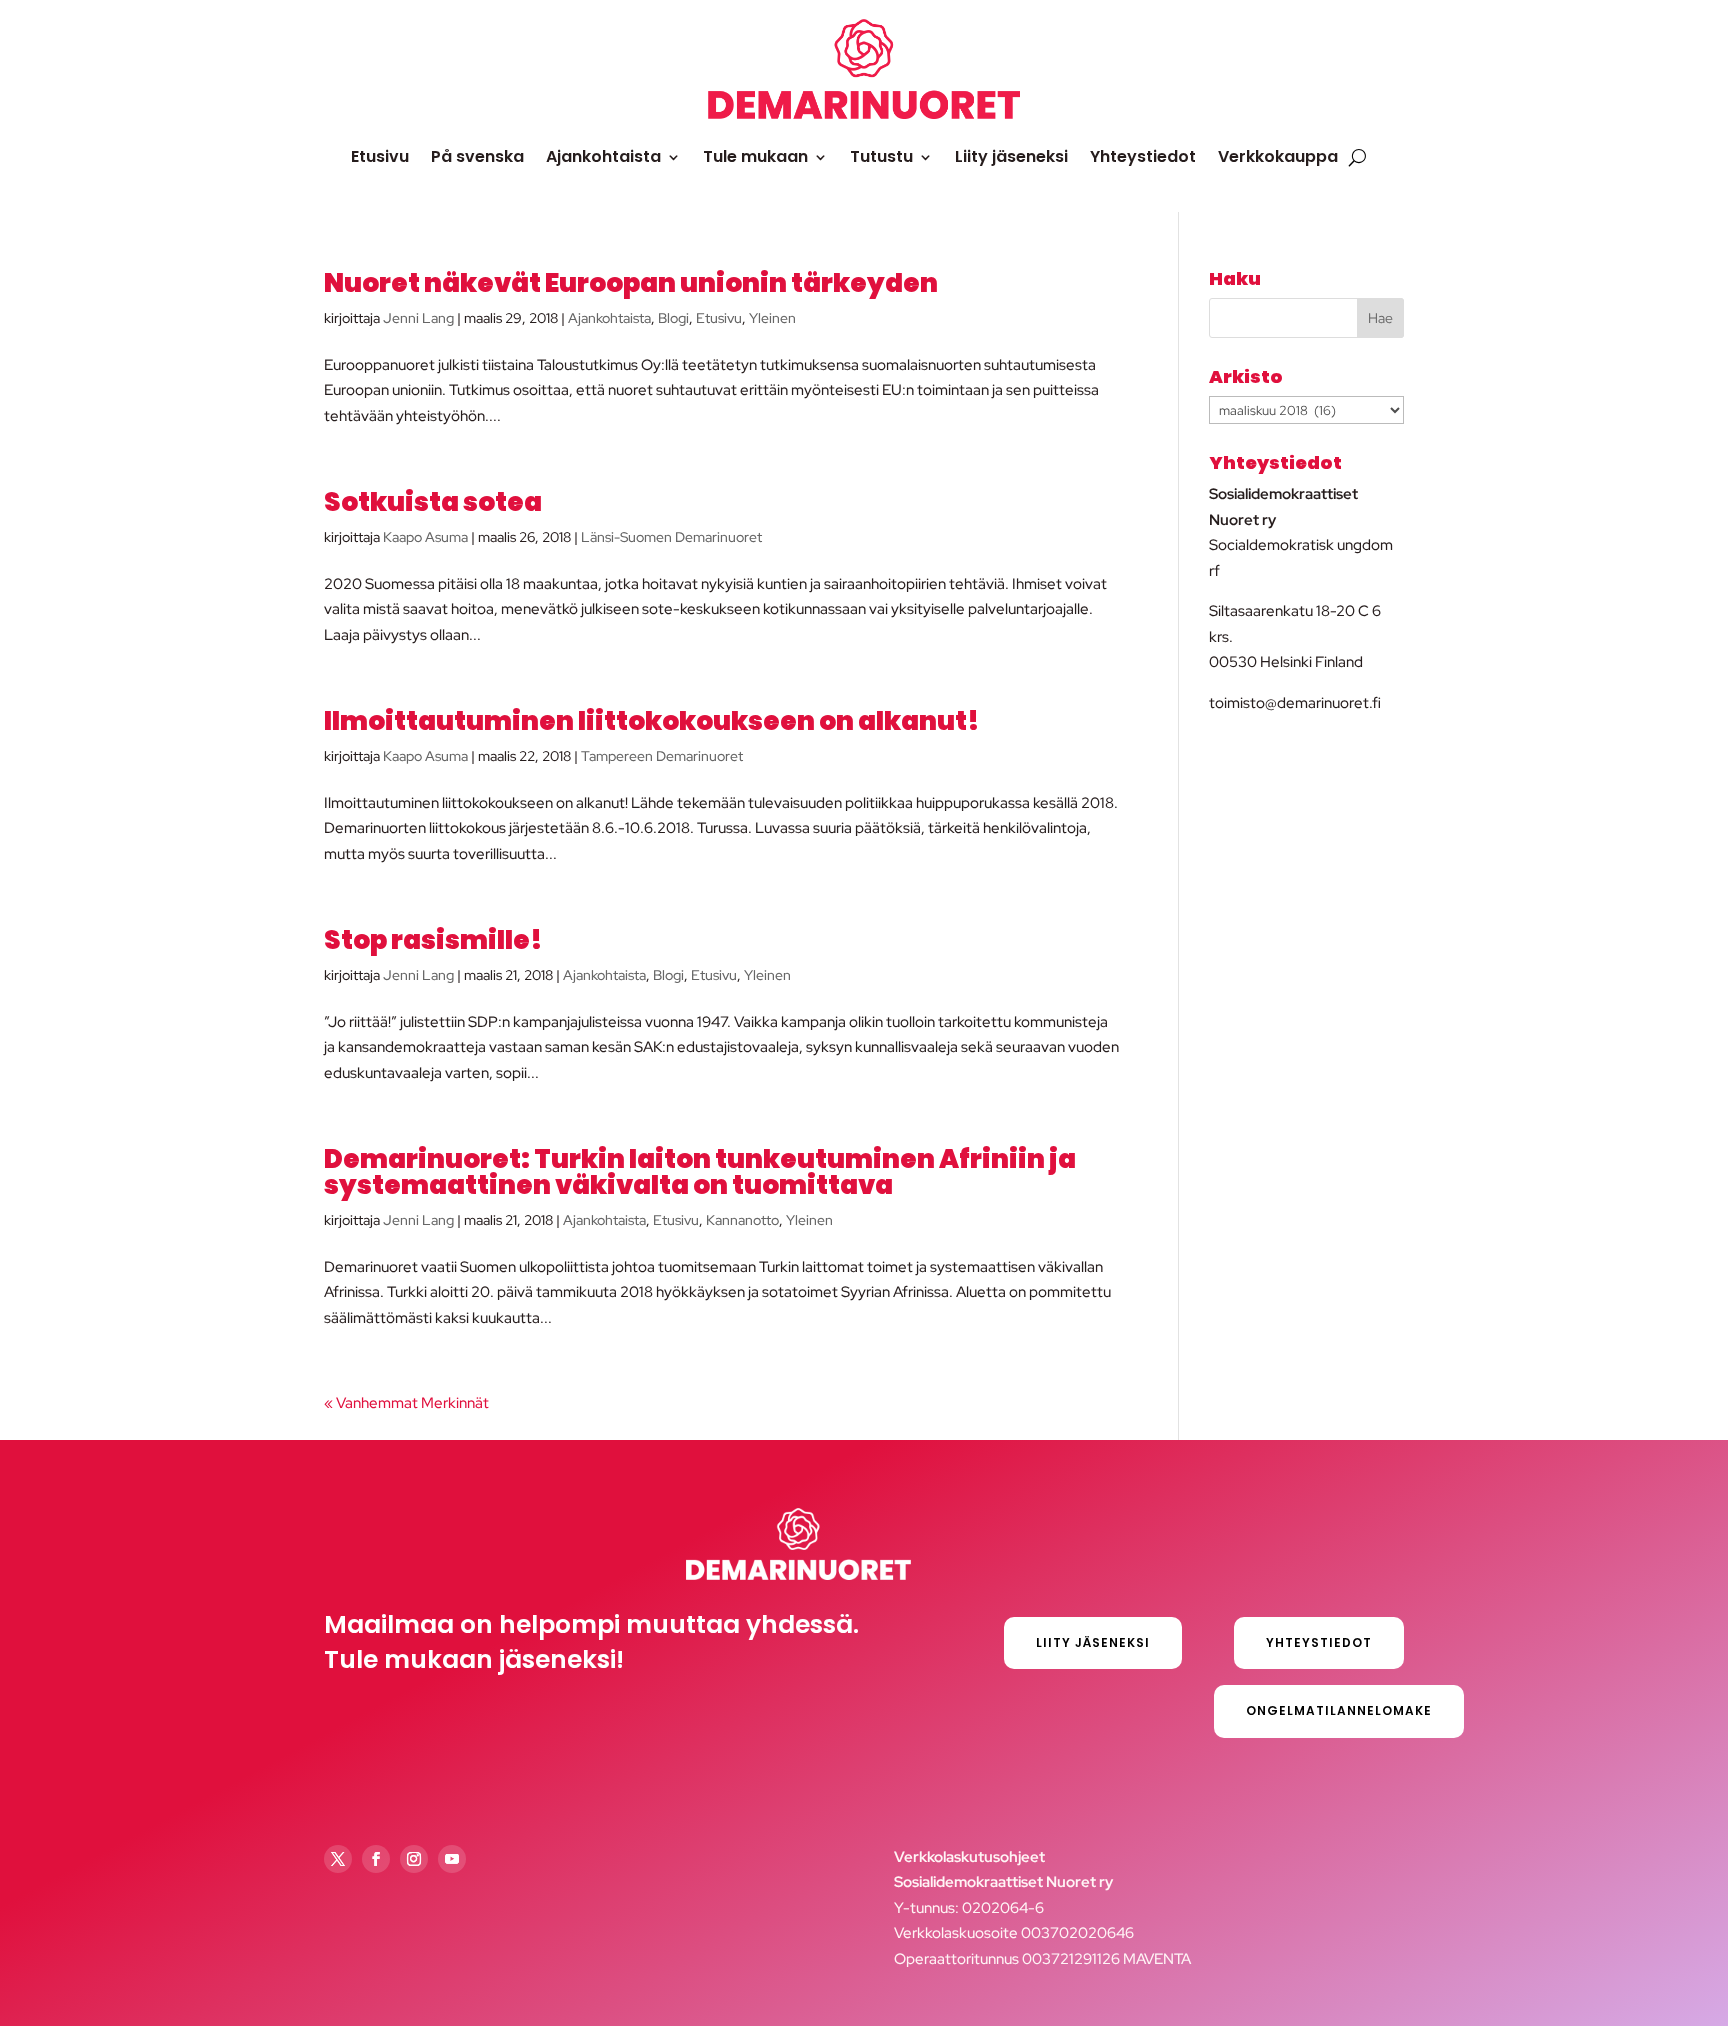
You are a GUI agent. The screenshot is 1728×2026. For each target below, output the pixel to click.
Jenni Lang (418, 318)
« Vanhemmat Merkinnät (406, 1403)
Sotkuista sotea (433, 502)
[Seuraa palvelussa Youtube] (452, 1859)
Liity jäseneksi (1011, 156)
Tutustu (881, 156)
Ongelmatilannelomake (1339, 1710)
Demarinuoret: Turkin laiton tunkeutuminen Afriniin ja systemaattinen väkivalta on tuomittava (700, 1172)
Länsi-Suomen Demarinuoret (671, 537)
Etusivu (380, 156)
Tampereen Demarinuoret (662, 756)
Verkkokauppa (1278, 156)
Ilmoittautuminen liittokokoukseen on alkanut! (652, 721)
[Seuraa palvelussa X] (338, 1859)
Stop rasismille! (433, 940)
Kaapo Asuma (425, 537)
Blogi (673, 318)
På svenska (477, 156)
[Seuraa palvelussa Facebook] (376, 1859)
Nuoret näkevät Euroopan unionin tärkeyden (631, 283)
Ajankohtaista (603, 156)
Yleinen (772, 318)
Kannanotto (742, 1220)
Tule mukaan (755, 156)
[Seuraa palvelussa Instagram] (414, 1859)
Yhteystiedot (1143, 156)
